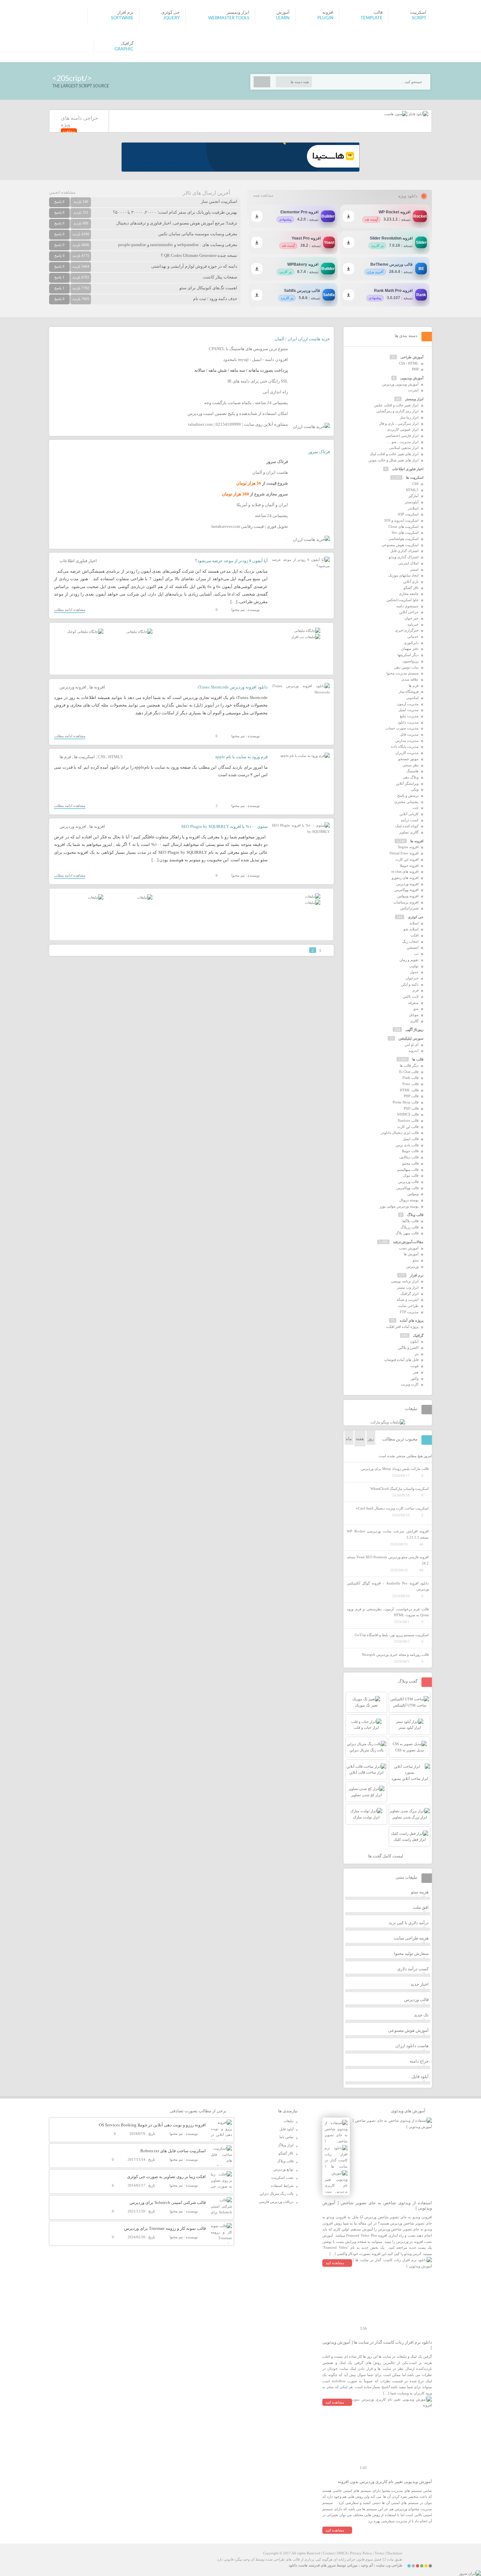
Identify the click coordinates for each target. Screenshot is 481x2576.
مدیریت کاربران (407, 753)
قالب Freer (410, 1084)
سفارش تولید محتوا (411, 1953)
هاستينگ (412, 771)
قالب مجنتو (410, 1163)
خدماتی (413, 636)
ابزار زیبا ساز (409, 417)
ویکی (415, 789)
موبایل (414, 1015)
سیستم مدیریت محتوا (402, 673)
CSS (102, 757)
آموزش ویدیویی (412, 378)
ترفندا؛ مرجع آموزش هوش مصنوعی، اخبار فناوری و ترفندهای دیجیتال (177, 223)
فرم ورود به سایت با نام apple (241, 757)
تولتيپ (414, 966)
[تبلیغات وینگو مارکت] (388, 1422)
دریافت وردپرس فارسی (276, 2202)
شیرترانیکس (409, 908)
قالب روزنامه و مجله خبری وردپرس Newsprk (395, 1655)
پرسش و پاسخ (408, 796)
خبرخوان (412, 978)
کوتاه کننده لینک (407, 826)
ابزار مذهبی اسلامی (404, 448)
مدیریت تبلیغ (409, 716)
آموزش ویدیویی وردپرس (400, 384)
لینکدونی (412, 698)
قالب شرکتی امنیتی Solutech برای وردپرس (168, 2202)
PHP (415, 369)
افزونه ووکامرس (406, 890)
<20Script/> (72, 78)
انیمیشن (413, 947)
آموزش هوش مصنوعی (408, 2030)
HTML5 (116, 757)
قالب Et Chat (409, 1072)
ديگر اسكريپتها (408, 655)
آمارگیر (413, 496)
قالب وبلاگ (415, 1215)
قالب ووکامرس (407, 1188)
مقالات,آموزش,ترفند (408, 1242)
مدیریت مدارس (407, 741)
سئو (416, 1260)
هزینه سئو (420, 1892)
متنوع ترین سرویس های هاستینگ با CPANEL (248, 349)
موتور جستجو (408, 759)
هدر (416, 1372)
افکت (414, 935)
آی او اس (412, 1045)
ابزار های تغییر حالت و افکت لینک (394, 454)
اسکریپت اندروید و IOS (401, 520)
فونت (414, 1366)
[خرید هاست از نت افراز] (306, 637)
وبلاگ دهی (411, 777)
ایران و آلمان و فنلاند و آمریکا (262, 505)
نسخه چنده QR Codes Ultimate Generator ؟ (199, 255)
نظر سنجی (410, 765)
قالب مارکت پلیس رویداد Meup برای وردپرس (395, 1469)
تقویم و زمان (409, 960)
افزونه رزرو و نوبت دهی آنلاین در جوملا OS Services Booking (152, 2125)
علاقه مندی (410, 679)
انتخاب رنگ (410, 941)
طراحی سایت (408, 1306)
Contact (329, 2553)
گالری (414, 1021)
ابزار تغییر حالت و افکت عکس (396, 405)
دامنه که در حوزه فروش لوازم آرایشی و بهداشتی (194, 266)
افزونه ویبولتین (408, 896)
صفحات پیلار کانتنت (220, 277)
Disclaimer (394, 2553)
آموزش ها (411, 1254)
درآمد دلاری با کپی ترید (409, 1923)
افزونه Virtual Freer (404, 853)
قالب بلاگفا (410, 1221)
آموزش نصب (409, 1248)
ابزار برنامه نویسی (405, 1281)
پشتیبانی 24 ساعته (271, 516)
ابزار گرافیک (410, 1294)
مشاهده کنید (335, 2263)
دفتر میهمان (410, 649)
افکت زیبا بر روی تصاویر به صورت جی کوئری (166, 2177)
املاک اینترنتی (408, 563)
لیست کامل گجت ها (386, 1856)
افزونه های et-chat (405, 871)
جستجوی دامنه (407, 606)
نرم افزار (417, 1275)
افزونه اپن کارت (407, 859)
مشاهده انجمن (62, 192)
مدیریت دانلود (408, 722)
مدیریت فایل (409, 734)
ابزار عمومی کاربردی (403, 429)
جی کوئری (416, 917)
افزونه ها (97, 687)
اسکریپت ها (84, 757)
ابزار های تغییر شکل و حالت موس (393, 460)
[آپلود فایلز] (418, 114)
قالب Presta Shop (406, 1102)
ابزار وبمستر (414, 399)
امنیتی (414, 569)
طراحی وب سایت (389, 2565)
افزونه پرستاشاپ (406, 902)
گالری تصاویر (409, 832)
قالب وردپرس (408, 1182)
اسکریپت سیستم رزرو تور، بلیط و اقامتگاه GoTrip (392, 1635)
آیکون (414, 1341)
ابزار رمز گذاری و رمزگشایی (397, 411)
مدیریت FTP (409, 1312)
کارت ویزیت (410, 1384)
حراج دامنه (419, 2061)
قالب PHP (411, 1096)
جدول (414, 972)
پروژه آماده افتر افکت (402, 1327)
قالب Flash (410, 1078)
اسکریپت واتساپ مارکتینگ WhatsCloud (400, 1489)
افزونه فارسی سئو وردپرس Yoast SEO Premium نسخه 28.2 (388, 1560)
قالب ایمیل (411, 1139)
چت (416, 808)
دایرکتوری (411, 643)
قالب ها (418, 1059)
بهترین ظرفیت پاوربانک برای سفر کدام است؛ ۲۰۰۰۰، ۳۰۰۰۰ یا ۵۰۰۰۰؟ (175, 212)
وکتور (415, 1378)
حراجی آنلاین (409, 612)
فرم (416, 990)
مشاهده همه (263, 195)
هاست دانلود (298, 2565)
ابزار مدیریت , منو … (403, 442)
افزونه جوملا (409, 866)
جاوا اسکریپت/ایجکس (402, 600)
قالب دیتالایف (409, 1157)
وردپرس (412, 1266)
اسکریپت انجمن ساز (219, 201)
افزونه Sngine (408, 847)
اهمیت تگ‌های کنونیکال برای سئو (208, 288)
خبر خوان (411, 618)
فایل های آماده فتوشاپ (401, 1360)
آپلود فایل (420, 2076)
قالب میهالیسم (408, 1170)
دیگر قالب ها (409, 1065)
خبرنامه (413, 624)
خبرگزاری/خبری (407, 630)
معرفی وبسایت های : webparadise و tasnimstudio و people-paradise (178, 245)
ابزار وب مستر (408, 1287)
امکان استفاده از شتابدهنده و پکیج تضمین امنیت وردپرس (238, 413)
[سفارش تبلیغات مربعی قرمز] (85, 632)
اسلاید (414, 923)
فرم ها (65, 757)
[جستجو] (262, 82)
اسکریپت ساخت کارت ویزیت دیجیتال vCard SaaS (392, 1508)
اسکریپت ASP (408, 514)
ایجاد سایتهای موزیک (403, 575)
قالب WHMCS (408, 1114)
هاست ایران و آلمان (270, 472)
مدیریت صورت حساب (402, 728)
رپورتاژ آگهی (414, 1029)
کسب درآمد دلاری (413, 1969)
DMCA (342, 2553)
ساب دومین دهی (406, 667)
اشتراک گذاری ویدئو (404, 557)
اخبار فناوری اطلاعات (78, 561)
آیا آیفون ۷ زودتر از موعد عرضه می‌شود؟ (231, 561)
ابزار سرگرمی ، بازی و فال (399, 423)
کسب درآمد (410, 820)
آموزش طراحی (412, 357)
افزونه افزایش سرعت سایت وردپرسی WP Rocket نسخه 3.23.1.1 (388, 1534)
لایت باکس (411, 996)
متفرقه (413, 1003)
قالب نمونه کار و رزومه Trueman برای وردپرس (165, 2228)
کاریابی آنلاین (409, 814)
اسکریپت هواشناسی (403, 539)
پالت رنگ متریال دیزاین (276, 2193)
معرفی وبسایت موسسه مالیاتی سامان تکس (198, 234)
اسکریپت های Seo (405, 532)
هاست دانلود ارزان (412, 2046)
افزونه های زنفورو (405, 878)
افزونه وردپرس (73, 687)
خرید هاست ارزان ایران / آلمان (302, 339)
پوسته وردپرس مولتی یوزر (399, 1206)
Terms (379, 2553)
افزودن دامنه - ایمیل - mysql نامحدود (256, 359)
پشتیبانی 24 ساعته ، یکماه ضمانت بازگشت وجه (246, 403)
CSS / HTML (409, 363)
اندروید (413, 1050)
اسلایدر (413, 508)
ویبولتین (413, 1194)
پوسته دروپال (409, 1200)
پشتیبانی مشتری (406, 802)
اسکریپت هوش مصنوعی (400, 545)
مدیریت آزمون (408, 704)
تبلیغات (288, 2121)
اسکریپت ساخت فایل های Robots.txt (173, 2151)
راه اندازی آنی (275, 392)
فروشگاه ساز (409, 691)
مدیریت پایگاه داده (405, 746)
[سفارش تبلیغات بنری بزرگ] (307, 631)
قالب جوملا (410, 1151)
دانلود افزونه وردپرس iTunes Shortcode (233, 687)
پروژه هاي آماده (412, 1320)
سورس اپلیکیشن (411, 1038)
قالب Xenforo (408, 1120)
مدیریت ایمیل (409, 710)
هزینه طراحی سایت (411, 1938)
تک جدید (421, 2015)
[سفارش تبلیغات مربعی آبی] (139, 632)
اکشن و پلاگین (408, 1348)
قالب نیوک (411, 1175)
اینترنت (413, 390)
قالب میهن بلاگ (407, 1233)
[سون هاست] (396, 114)
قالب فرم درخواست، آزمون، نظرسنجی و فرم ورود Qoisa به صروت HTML (388, 1612)
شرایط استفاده (282, 2186)
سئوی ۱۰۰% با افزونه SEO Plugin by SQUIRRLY (224, 826)
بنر (417, 1354)
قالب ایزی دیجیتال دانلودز (400, 1133)
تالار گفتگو (411, 588)
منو (416, 1009)
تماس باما (286, 2137)
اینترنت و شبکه (408, 1299)
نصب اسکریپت (282, 2177)
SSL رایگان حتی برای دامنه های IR (258, 381)
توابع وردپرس (284, 2169)
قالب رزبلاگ (410, 1227)
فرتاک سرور (319, 452)
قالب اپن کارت (408, 1127)
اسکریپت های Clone (403, 527)
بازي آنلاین (411, 581)
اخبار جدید (420, 1984)
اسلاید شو (411, 929)
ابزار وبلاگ (286, 2145)
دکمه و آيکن (410, 984)
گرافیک (418, 1335)
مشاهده (69, 131)
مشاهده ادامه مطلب (70, 610)
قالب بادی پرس (407, 1145)
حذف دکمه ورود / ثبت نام (215, 299)
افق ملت (421, 1907)
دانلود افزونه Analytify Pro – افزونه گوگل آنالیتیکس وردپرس (388, 1586)
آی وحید (367, 2565)
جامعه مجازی (409, 594)
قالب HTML (409, 1090)
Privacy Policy (361, 2553)
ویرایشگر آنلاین (407, 783)
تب (416, 954)
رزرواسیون (410, 661)
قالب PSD (411, 1108)
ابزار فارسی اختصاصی (402, 436)
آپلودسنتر (412, 502)
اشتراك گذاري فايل (404, 551)
